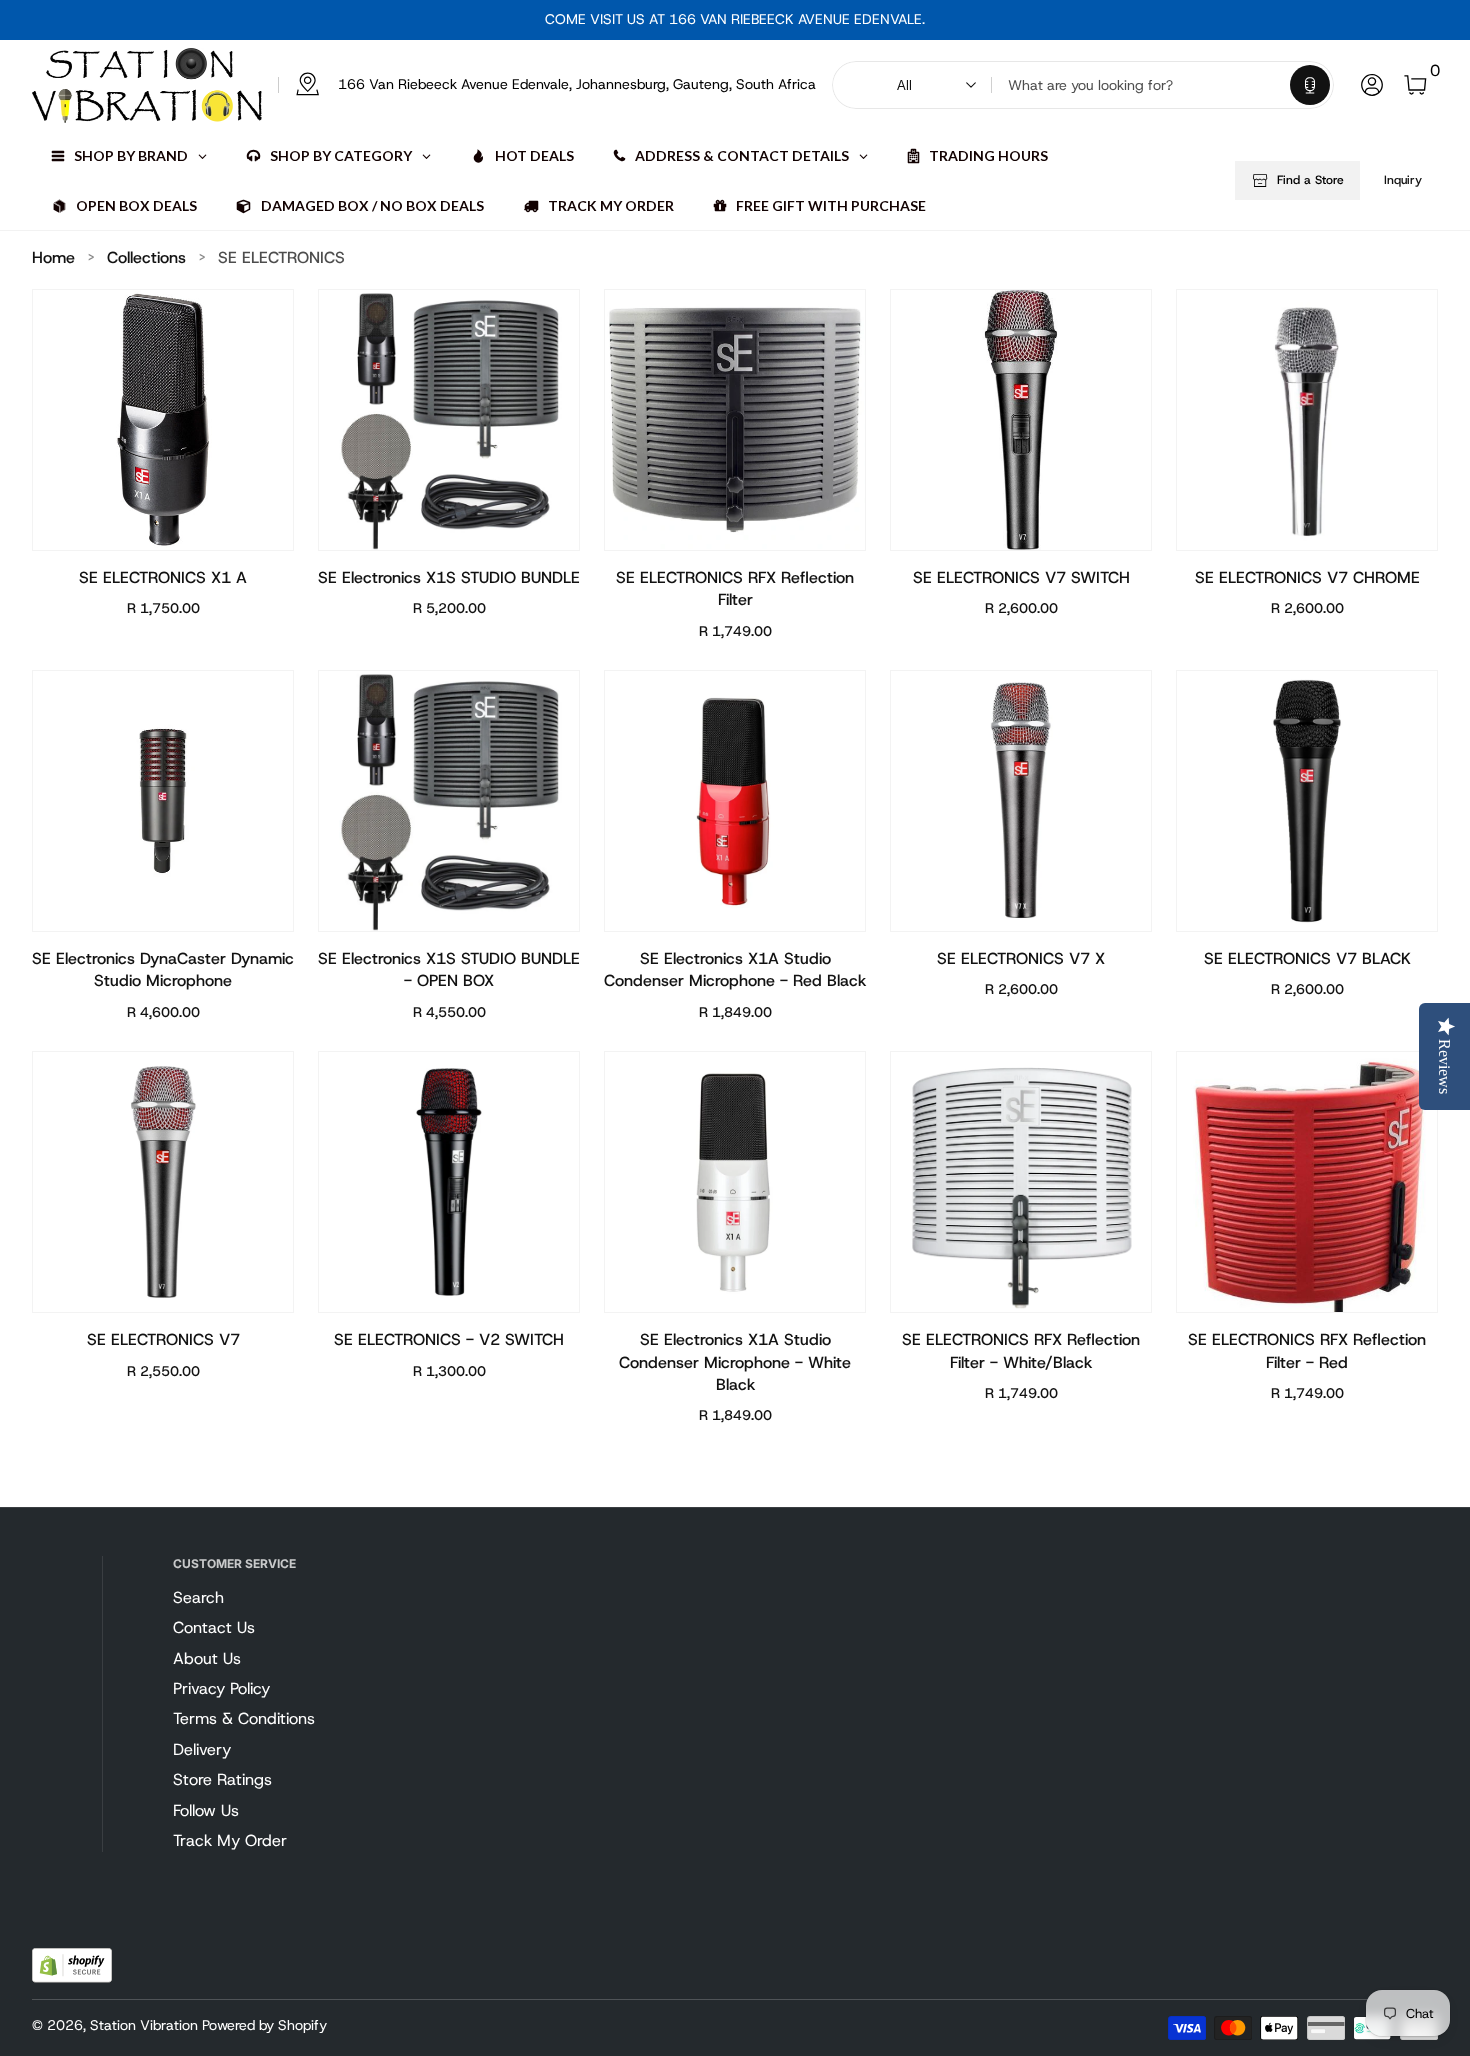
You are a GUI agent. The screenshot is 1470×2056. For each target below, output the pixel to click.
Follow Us (206, 1810)
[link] (547, 85)
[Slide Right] (941, 20)
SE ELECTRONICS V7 (163, 1339)
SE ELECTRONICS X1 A (163, 577)
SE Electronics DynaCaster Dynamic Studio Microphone (163, 969)
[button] (1310, 85)
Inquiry (1403, 180)
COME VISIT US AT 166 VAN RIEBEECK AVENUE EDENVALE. (735, 19)
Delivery (202, 1749)
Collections (146, 257)
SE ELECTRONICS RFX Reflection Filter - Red (1307, 1350)
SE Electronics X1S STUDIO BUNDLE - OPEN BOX (449, 969)
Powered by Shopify (264, 2025)
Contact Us (214, 1627)
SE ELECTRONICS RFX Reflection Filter (735, 588)
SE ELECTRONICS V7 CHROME (1307, 577)
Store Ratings (222, 1779)
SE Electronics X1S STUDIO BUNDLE (449, 577)
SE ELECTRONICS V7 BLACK (1307, 958)
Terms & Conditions (244, 1718)
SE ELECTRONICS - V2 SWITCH (449, 1339)
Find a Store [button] (1310, 180)
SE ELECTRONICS (281, 257)
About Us (207, 1658)
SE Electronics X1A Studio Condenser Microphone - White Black (735, 1362)
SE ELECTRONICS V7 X (1021, 958)
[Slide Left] (529, 20)
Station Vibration (144, 2025)
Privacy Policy (221, 1688)
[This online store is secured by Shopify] (72, 1965)
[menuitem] (270, 1598)
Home (53, 257)
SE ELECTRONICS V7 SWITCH (1021, 577)
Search (198, 1597)
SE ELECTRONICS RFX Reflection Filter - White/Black (1021, 1350)
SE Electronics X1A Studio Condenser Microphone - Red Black (735, 969)
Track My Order (230, 1840)
